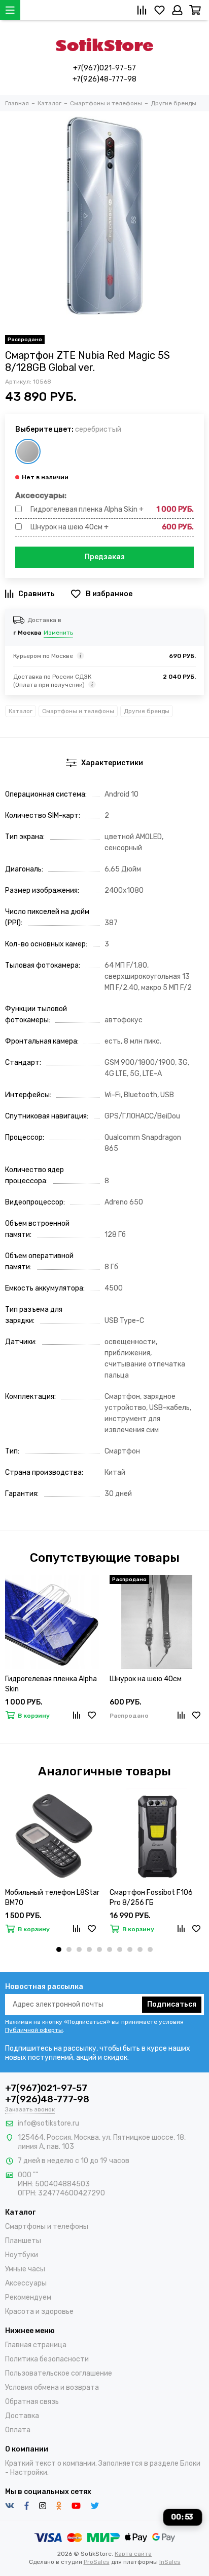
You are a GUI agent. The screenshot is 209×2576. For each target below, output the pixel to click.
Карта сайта (133, 2554)
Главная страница (36, 2345)
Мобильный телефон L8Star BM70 (52, 1898)
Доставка (22, 2416)
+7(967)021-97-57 (104, 68)
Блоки (190, 2463)
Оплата (18, 2430)
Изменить (58, 633)
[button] (59, 1949)
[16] (28, 451)
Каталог (21, 711)
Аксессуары (26, 2283)
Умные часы (25, 2269)
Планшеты (23, 2241)
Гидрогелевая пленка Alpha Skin (51, 1684)
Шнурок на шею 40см (146, 1679)
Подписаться (172, 2004)
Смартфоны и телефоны (78, 711)
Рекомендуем (28, 2297)
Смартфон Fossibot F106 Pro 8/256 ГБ (151, 1898)
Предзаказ (105, 557)
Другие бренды (147, 711)
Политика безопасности (47, 2359)
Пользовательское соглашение (59, 2373)
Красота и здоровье (39, 2312)
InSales (170, 2562)
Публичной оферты (34, 2030)
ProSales (97, 2562)
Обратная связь (32, 2402)
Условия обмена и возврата (52, 2387)
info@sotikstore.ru (48, 2123)
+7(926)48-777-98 (104, 79)
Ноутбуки (22, 2255)
